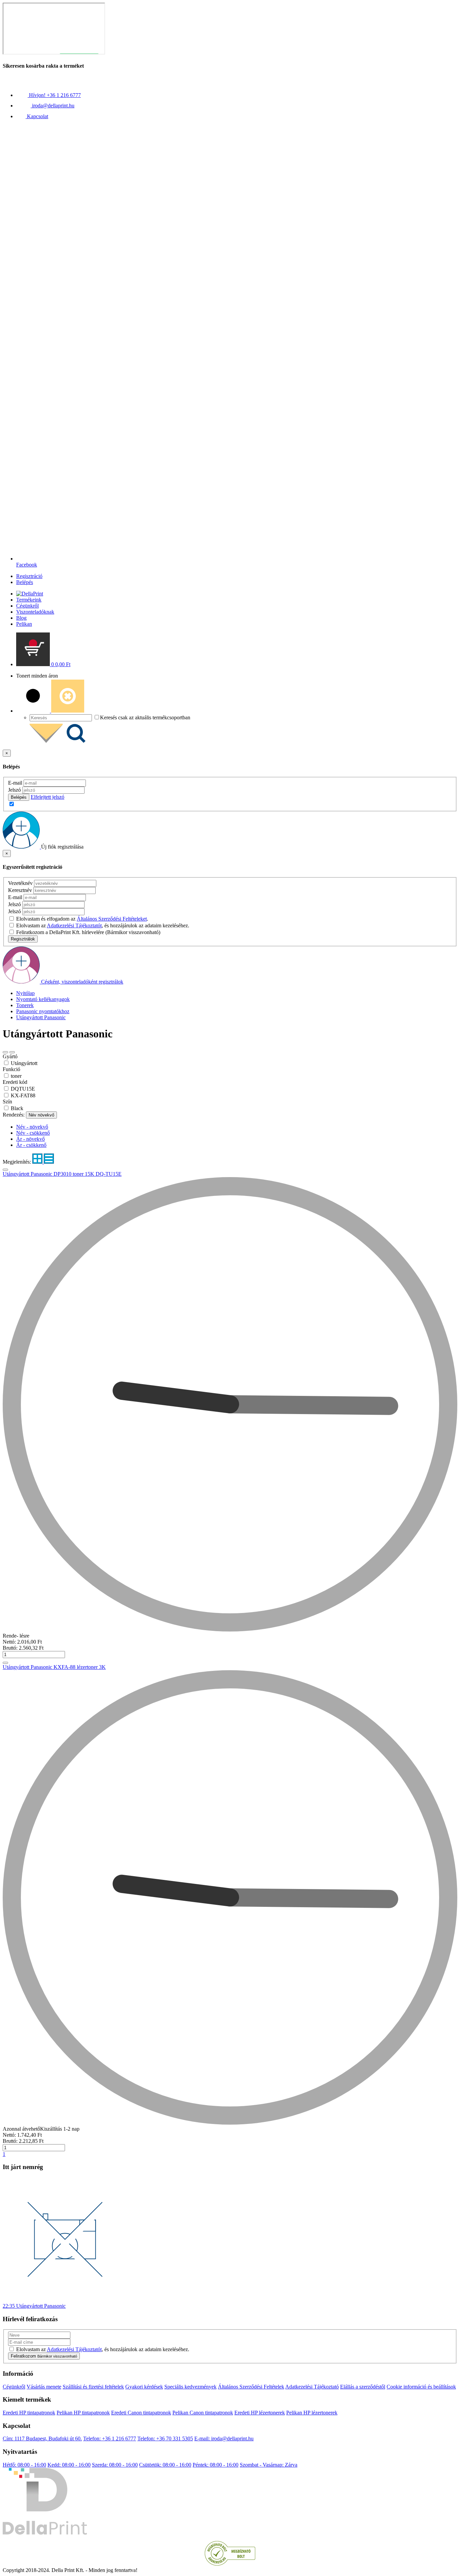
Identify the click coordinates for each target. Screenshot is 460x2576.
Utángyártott (24, 1063)
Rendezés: (14, 1115)
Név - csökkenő (33, 1133)
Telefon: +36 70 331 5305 (165, 2438)
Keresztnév (20, 890)
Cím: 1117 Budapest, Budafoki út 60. (42, 2438)
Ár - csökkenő (31, 1145)
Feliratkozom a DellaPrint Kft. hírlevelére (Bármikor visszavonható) (88, 932)
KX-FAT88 (23, 1095)
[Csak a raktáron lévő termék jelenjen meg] (5, 1052)
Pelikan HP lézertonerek (312, 2413)
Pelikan (24, 624)
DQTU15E (23, 1089)
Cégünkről (27, 606)
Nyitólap (25, 993)
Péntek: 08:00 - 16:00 (216, 2465)
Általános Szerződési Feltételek (251, 2387)
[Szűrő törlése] (12, 1052)
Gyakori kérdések (144, 2387)
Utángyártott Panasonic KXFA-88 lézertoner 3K (54, 1667)
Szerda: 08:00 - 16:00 (115, 2465)
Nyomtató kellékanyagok (43, 999)
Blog (21, 618)
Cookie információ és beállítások (421, 2387)
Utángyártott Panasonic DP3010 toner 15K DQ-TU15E (62, 1174)
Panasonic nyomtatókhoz (43, 1011)
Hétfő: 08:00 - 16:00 (24, 2465)
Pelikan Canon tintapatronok (203, 2413)
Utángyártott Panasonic (41, 1017)
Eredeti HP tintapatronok (29, 2413)
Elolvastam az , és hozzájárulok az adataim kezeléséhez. (103, 925)
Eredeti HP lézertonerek (260, 2413)
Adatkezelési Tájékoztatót (74, 925)
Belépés (25, 582)
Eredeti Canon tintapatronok (141, 2413)
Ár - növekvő (30, 1139)
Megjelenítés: (18, 1162)
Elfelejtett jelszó (47, 797)
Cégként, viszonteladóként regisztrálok (82, 982)
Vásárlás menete (44, 2387)
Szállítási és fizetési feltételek (93, 2387)
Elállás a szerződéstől (363, 2387)
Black (17, 1108)
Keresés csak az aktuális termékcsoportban (145, 717)
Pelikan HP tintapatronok (83, 2413)
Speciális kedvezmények (190, 2387)
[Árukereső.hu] (230, 2564)
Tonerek (25, 1005)
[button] (43, 664)
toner (16, 1076)
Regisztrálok (23, 939)
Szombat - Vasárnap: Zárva (269, 2465)
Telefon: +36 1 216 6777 (110, 2438)
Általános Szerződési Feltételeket (112, 919)
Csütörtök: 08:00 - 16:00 (165, 2465)
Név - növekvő (32, 1127)
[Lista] (49, 1162)
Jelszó (14, 790)
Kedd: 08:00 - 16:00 (69, 2465)
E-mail (15, 783)
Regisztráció (29, 576)
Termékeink (29, 600)
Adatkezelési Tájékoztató (312, 2387)
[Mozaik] (38, 1162)
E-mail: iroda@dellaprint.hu (224, 2438)
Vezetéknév (20, 883)
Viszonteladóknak (35, 612)
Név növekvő (41, 1115)
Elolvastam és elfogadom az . (82, 919)
